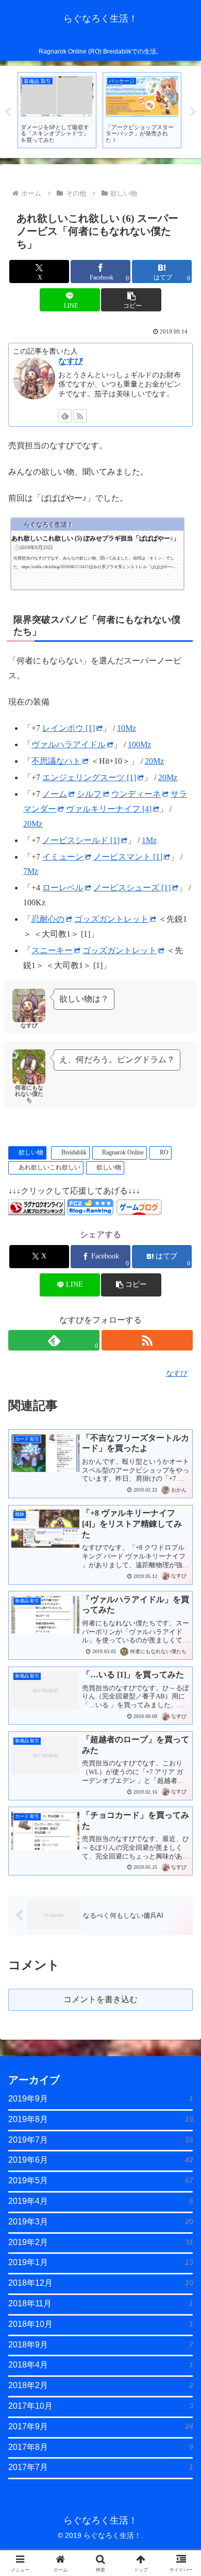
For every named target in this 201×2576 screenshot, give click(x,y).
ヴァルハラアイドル (69, 744)
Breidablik (74, 1152)
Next (193, 112)
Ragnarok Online (123, 1152)
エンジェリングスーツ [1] (89, 777)
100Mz (139, 744)
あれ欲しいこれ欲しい (49, 1167)
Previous (8, 112)
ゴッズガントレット (111, 919)
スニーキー (52, 950)
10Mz (127, 728)
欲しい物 (31, 1152)
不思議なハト (56, 761)
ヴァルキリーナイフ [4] (109, 809)
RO (164, 1152)
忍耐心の (48, 919)
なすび (71, 361)
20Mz (154, 761)
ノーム (55, 794)
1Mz (149, 840)
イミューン (63, 857)
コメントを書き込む (100, 1999)
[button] (131, 300)
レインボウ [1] (69, 728)
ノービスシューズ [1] (132, 888)
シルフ (89, 794)
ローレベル (63, 888)
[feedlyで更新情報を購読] (65, 416)
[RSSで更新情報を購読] (80, 416)
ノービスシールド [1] (81, 840)
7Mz (31, 871)
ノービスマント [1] (128, 857)
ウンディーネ (136, 794)
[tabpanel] (57, 110)
